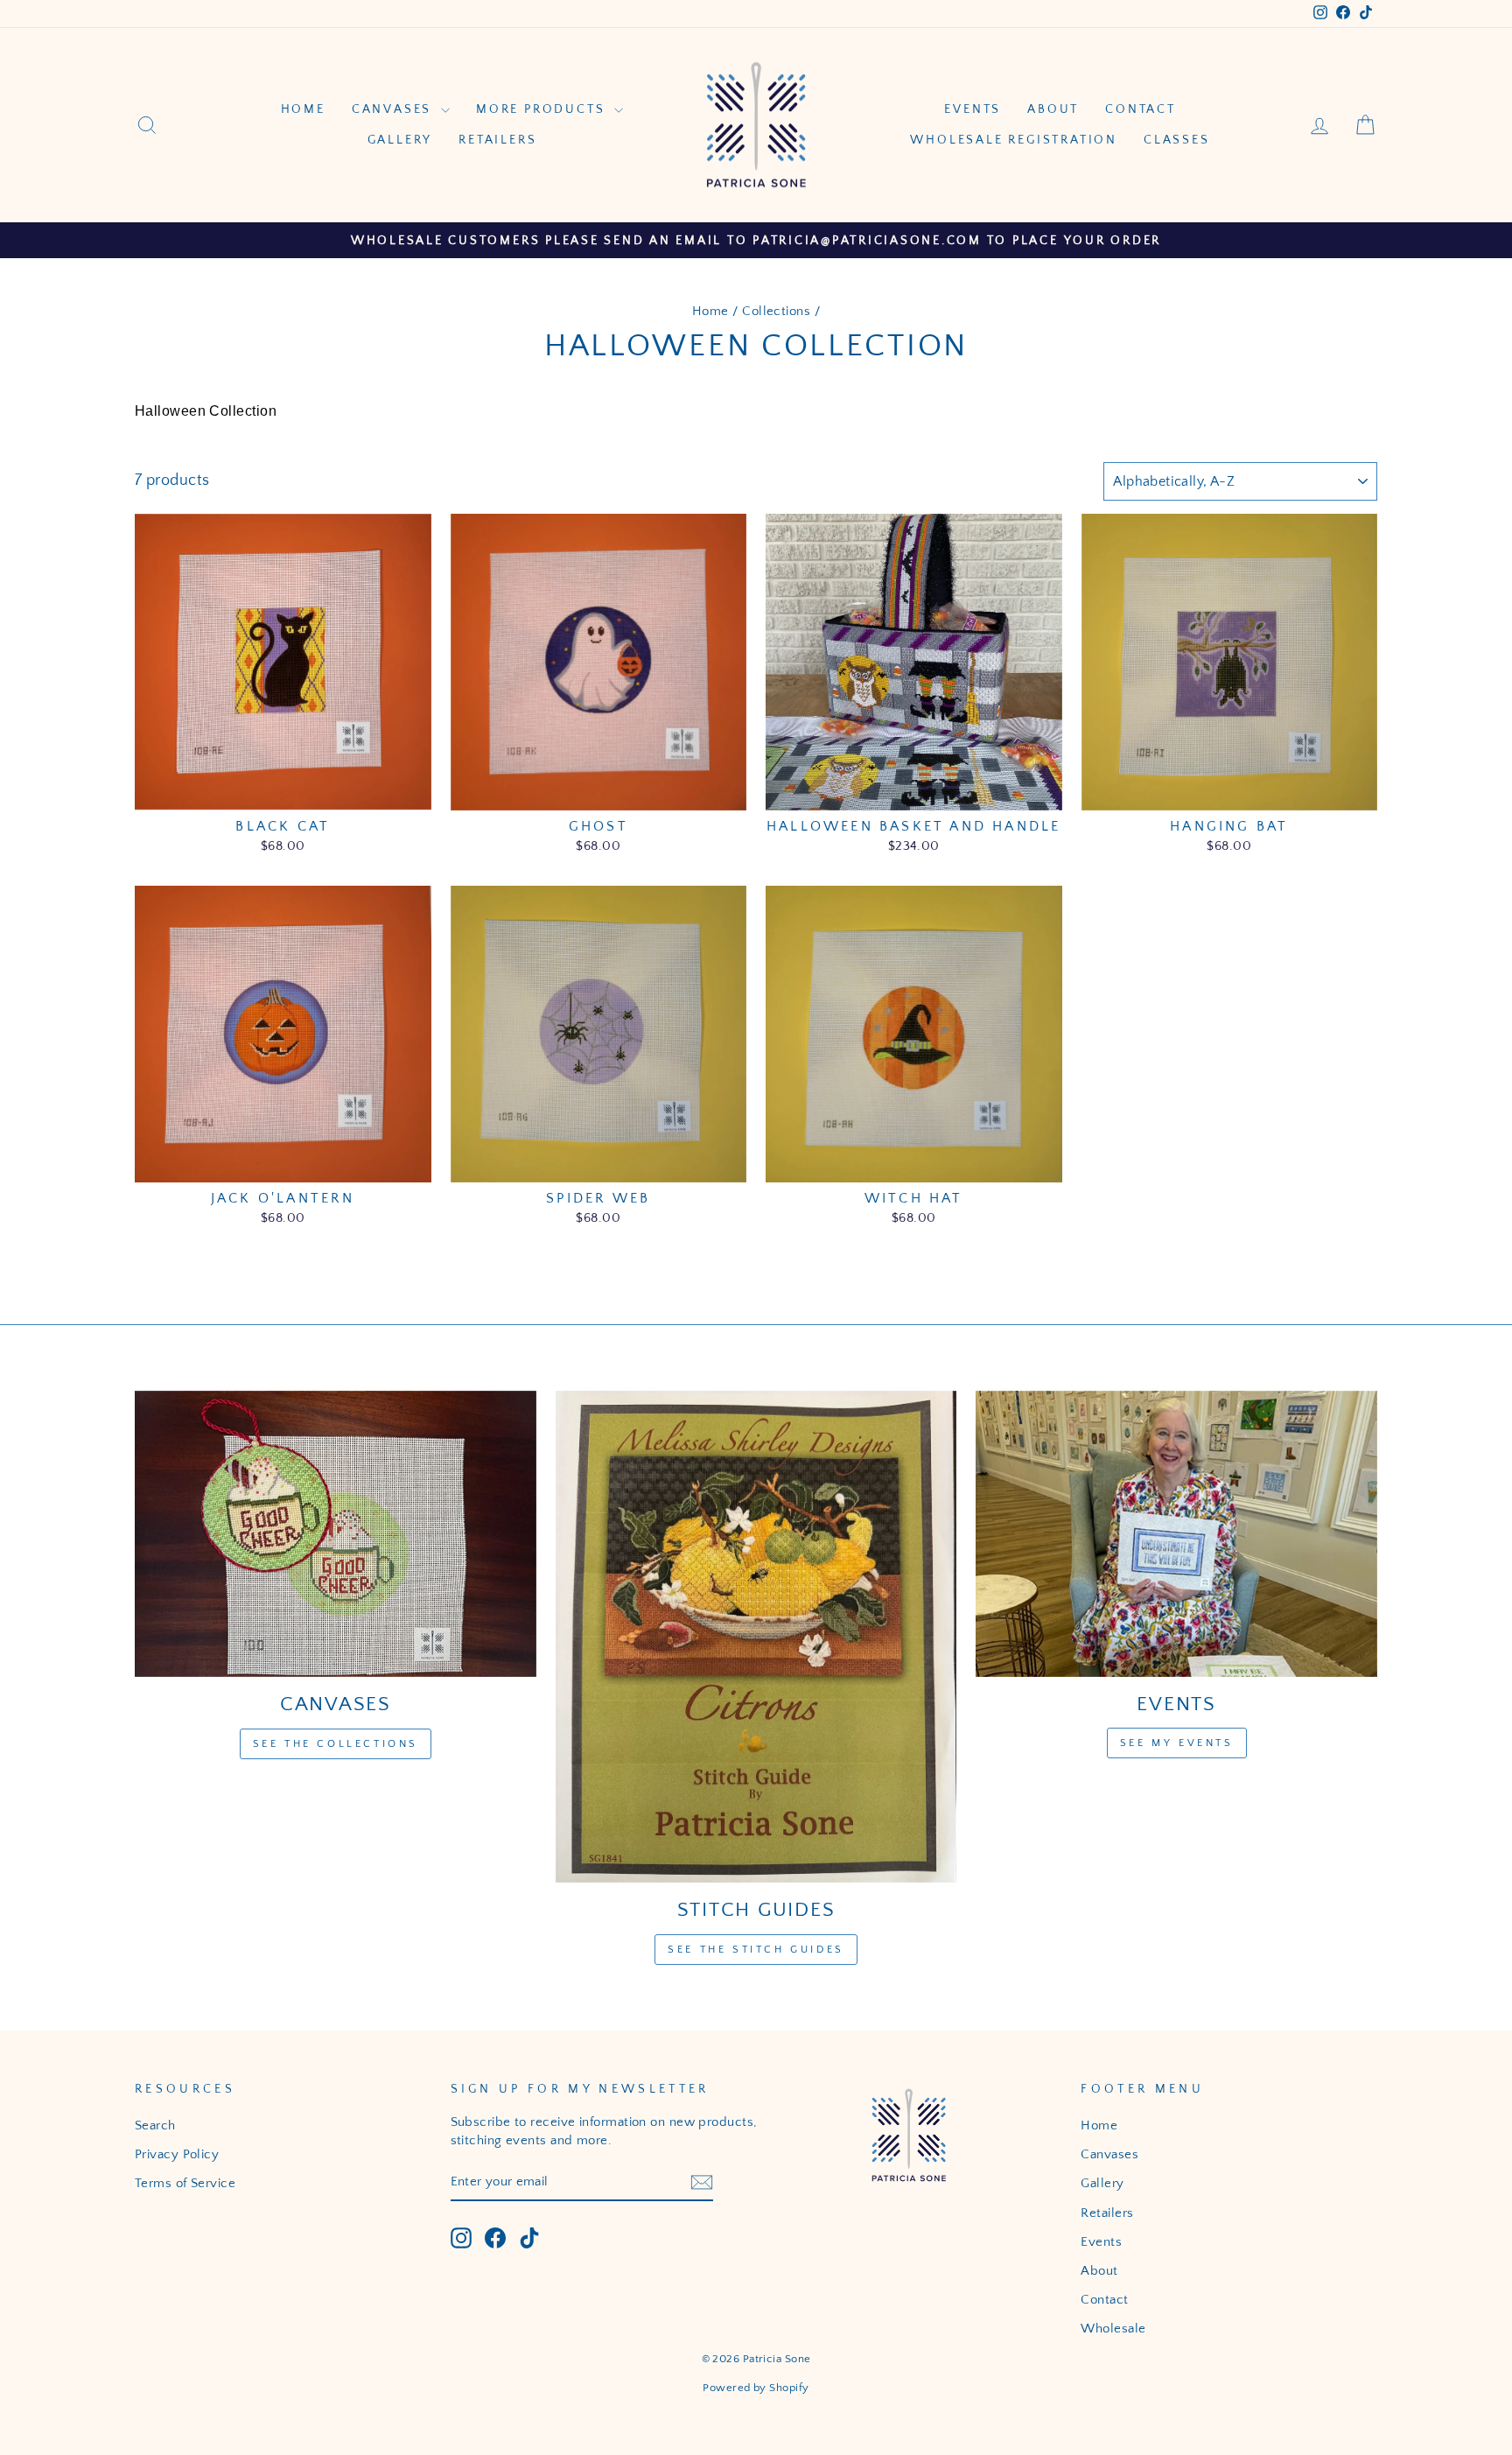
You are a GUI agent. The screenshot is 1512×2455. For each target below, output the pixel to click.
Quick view (283, 789)
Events (973, 109)
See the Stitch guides (756, 1950)
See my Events (1177, 1743)
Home (303, 109)
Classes (1177, 140)
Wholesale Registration (1014, 140)
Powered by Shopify (756, 2388)
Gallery (400, 140)
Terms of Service (185, 2183)
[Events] (1176, 1534)
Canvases (394, 109)
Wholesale (1113, 2329)
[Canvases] (336, 1534)
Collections (776, 311)
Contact (1141, 109)
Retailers (497, 140)
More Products (543, 109)
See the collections (336, 1744)
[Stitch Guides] (756, 1637)
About (1053, 109)
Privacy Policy (177, 2154)
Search (155, 2125)
